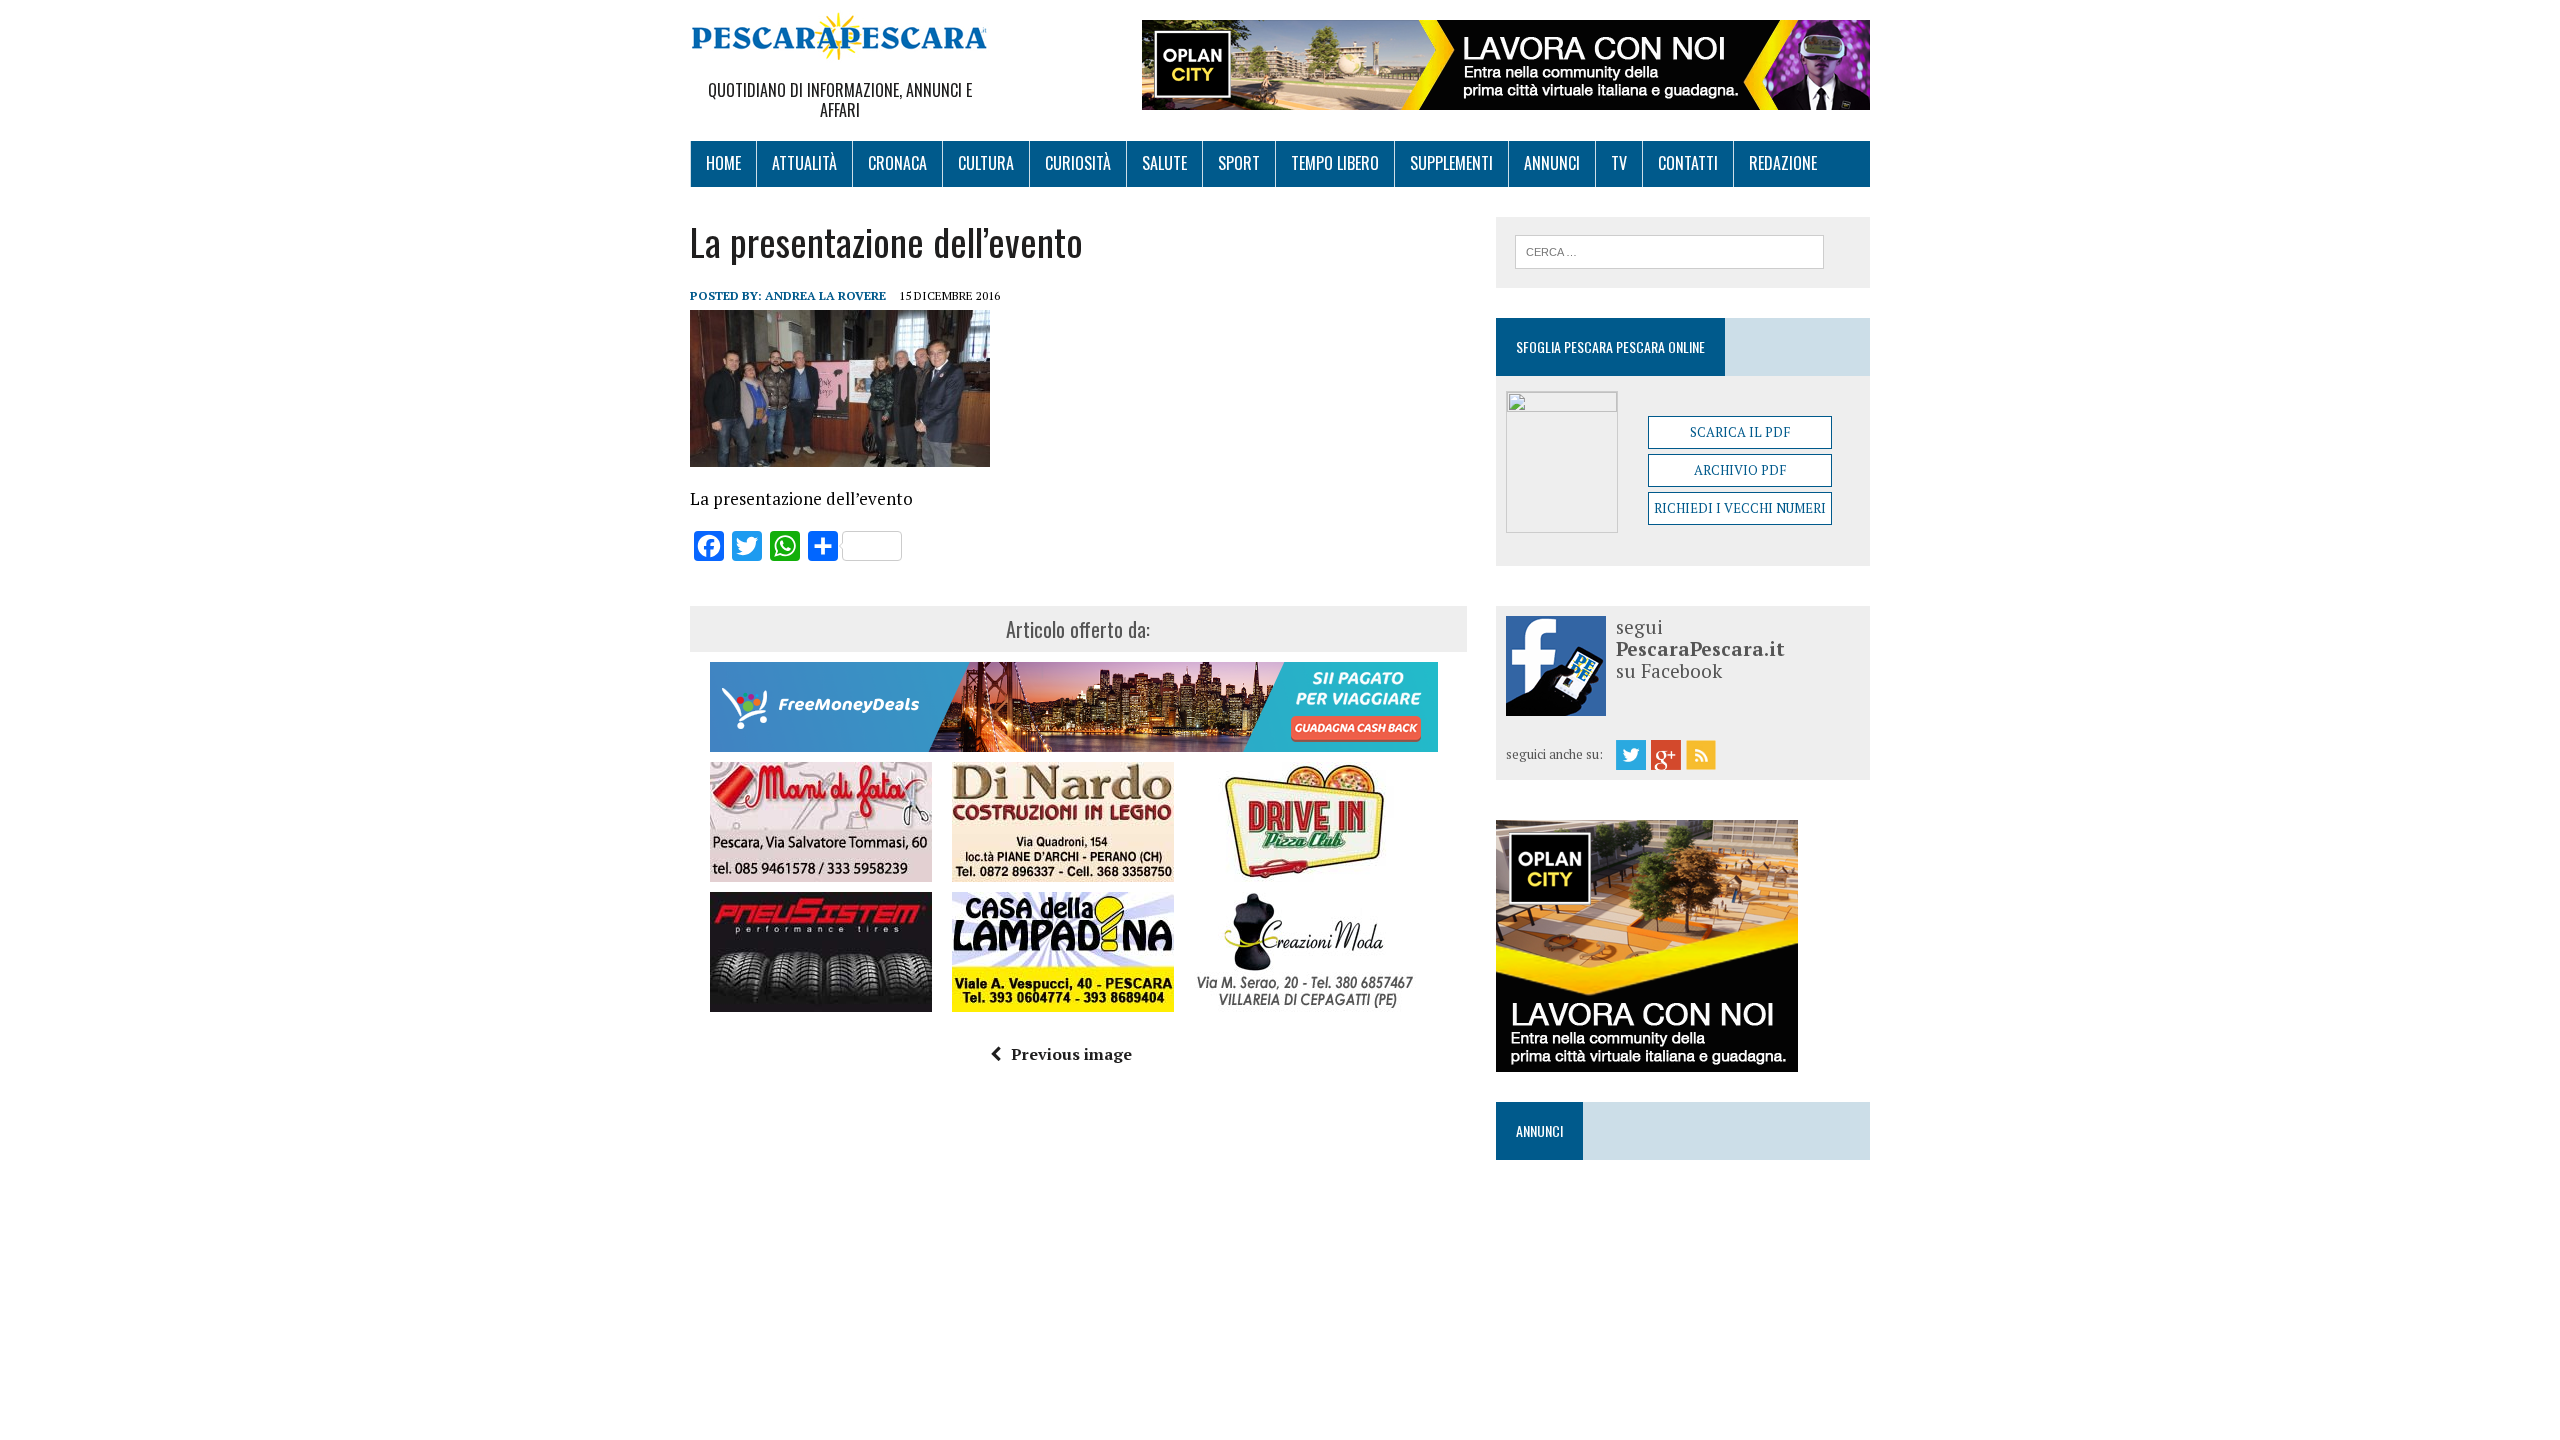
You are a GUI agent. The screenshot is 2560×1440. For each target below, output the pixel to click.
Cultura (986, 163)
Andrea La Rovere (825, 295)
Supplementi (1451, 163)
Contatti (1688, 163)
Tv (1619, 163)
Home (723, 163)
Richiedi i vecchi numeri (1740, 508)
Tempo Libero (1335, 163)
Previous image (1071, 1054)
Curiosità (1078, 163)
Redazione (1783, 163)
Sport (1239, 163)
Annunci (1552, 163)
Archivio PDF (1740, 470)
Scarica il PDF (1740, 432)
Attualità (804, 163)
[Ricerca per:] (1669, 250)
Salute (1164, 163)
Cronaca (897, 163)
